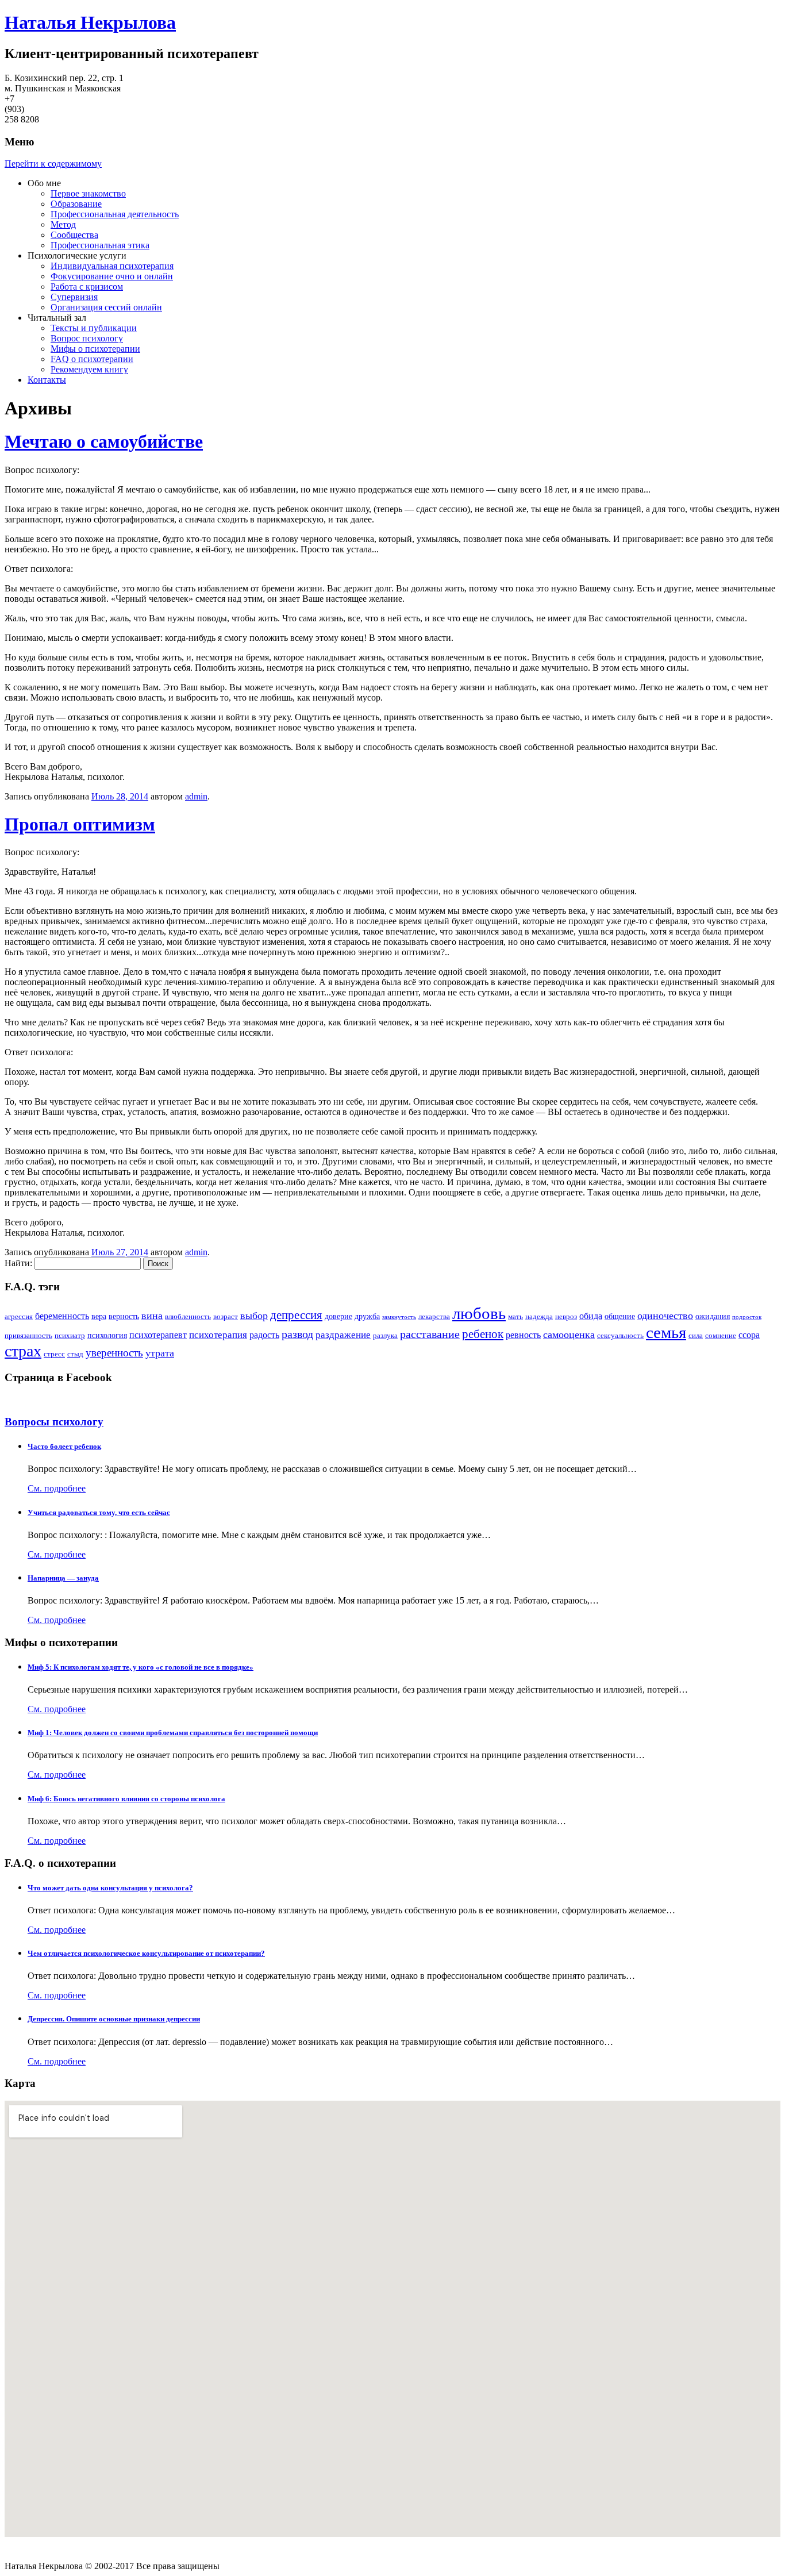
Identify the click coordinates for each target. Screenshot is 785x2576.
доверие (338, 1316)
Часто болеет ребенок (64, 1446)
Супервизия (74, 297)
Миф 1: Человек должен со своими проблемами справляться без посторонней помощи (173, 1733)
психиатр (70, 1336)
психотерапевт (158, 1335)
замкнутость (399, 1317)
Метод (63, 224)
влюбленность (188, 1317)
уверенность (114, 1353)
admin (196, 796)
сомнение (721, 1336)
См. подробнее (57, 1488)
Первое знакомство (88, 193)
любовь (479, 1313)
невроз (566, 1317)
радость (264, 1335)
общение (620, 1316)
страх (23, 1351)
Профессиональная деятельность (115, 214)
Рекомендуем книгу (89, 369)
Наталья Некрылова (90, 22)
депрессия (296, 1315)
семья (666, 1332)
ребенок (483, 1334)
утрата (160, 1353)
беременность (62, 1316)
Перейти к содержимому (53, 164)
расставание (430, 1334)
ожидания (713, 1316)
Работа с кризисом (87, 287)
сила (696, 1336)
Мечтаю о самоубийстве (104, 441)
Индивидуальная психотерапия (112, 266)
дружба (367, 1316)
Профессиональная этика (100, 245)
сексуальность (620, 1336)
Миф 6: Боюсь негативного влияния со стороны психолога (126, 1799)
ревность (523, 1335)
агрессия (19, 1317)
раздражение (343, 1335)
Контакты (47, 380)
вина (152, 1316)
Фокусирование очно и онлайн (112, 276)
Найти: (18, 1263)
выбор (254, 1316)
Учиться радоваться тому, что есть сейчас (99, 1512)
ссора (749, 1335)
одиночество (665, 1316)
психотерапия (218, 1335)
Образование (76, 204)
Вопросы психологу (54, 1422)
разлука (385, 1336)
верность (124, 1316)
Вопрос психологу (87, 338)
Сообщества (74, 235)
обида (591, 1316)
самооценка (569, 1335)
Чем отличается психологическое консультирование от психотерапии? (146, 1953)
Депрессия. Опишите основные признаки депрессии (114, 2019)
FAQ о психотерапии (92, 359)
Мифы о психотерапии (95, 349)
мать (515, 1317)
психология (107, 1335)
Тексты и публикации (94, 328)
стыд (75, 1354)
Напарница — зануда (63, 1578)
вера (99, 1316)
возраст (226, 1317)
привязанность (28, 1336)
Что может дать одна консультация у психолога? (110, 1888)
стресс (54, 1354)
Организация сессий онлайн (106, 307)
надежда (539, 1317)
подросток (747, 1317)
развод (297, 1334)
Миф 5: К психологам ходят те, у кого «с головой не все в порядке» (141, 1667)
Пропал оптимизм (80, 824)
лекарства (434, 1317)
